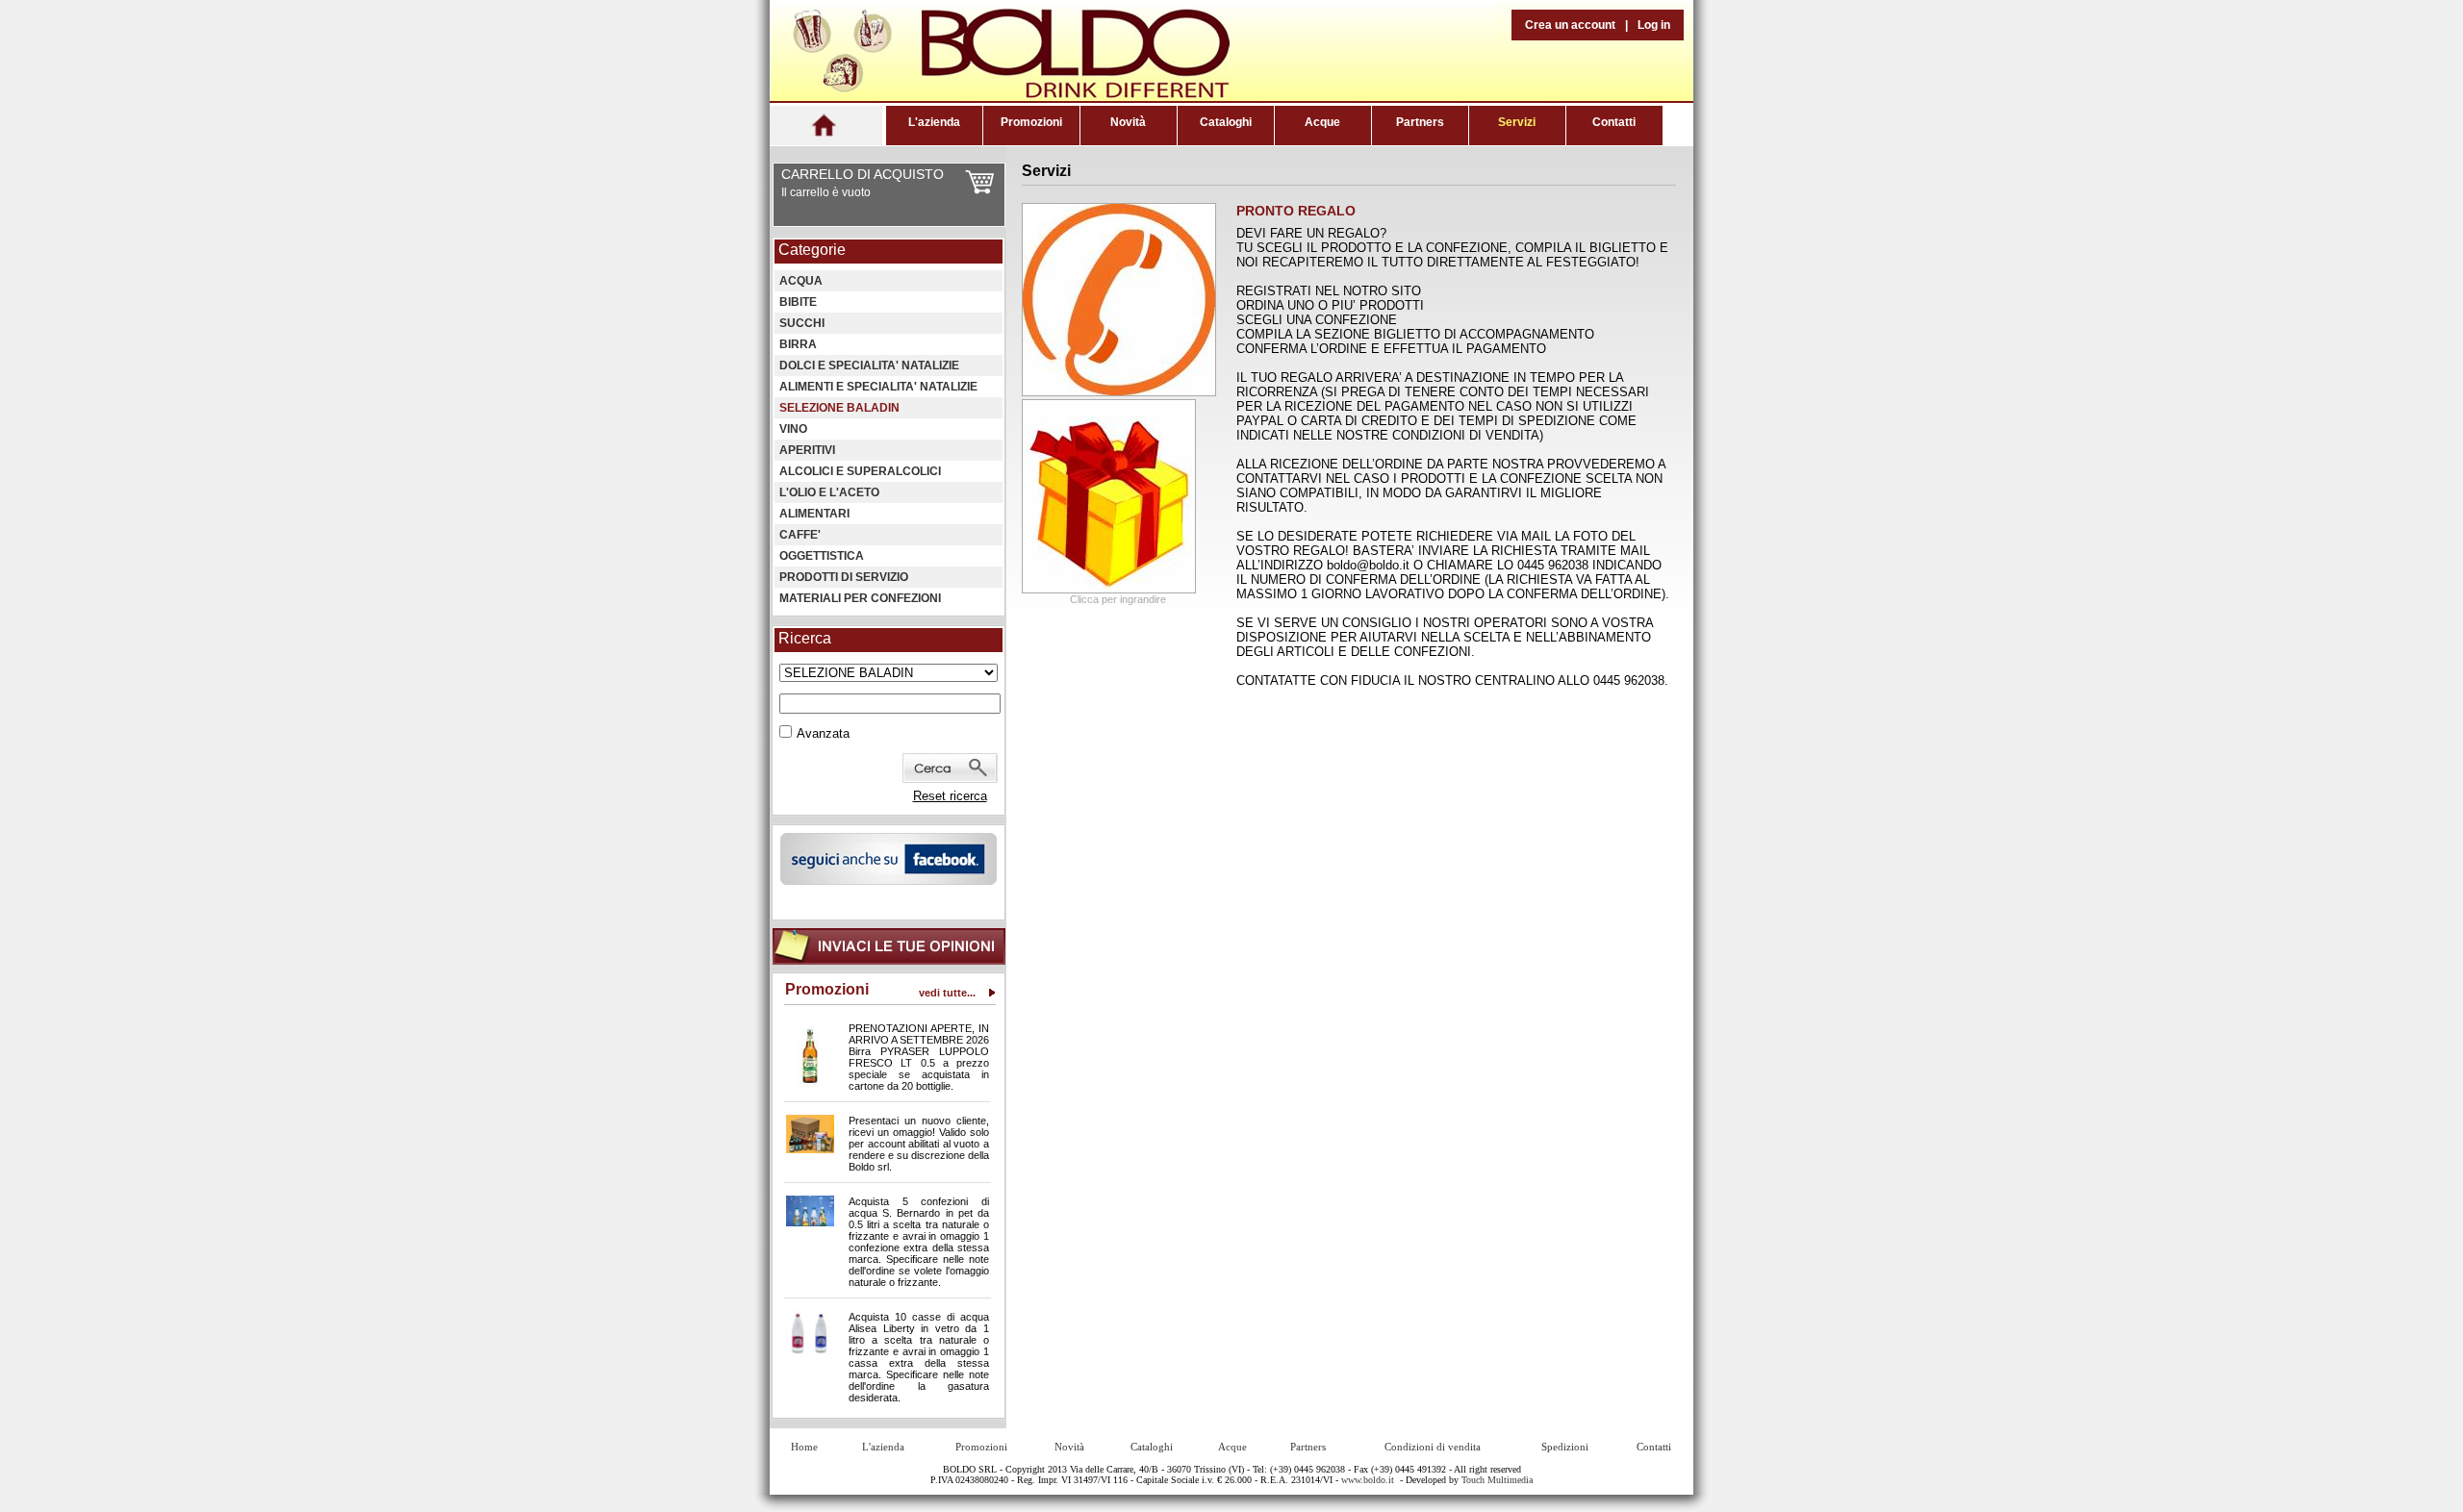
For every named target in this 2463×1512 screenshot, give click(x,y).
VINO (793, 429)
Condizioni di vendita (1433, 1447)
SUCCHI (802, 323)
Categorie (812, 250)
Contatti (1614, 122)
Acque (1322, 122)
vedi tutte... (947, 993)
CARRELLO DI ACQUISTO (863, 174)
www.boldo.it (1368, 1480)
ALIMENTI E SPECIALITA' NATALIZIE (878, 387)
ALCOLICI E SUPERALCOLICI (860, 471)
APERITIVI (807, 450)
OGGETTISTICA (822, 556)
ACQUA (801, 281)
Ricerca (805, 638)
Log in (1654, 25)
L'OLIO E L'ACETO (829, 492)
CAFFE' (800, 535)
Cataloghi (1226, 122)
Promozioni (1031, 122)
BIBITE (798, 302)
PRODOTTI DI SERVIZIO (844, 577)
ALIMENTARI (814, 514)
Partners (1420, 122)
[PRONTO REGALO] (1119, 392)
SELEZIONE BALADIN (839, 408)
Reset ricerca (950, 796)
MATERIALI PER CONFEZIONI (860, 598)
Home (804, 1447)
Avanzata (823, 733)
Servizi (1517, 122)
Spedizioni (1565, 1447)
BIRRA (798, 344)
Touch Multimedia (1497, 1480)
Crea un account (1570, 25)
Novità (1128, 122)
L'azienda (934, 122)
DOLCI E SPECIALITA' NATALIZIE (869, 365)
